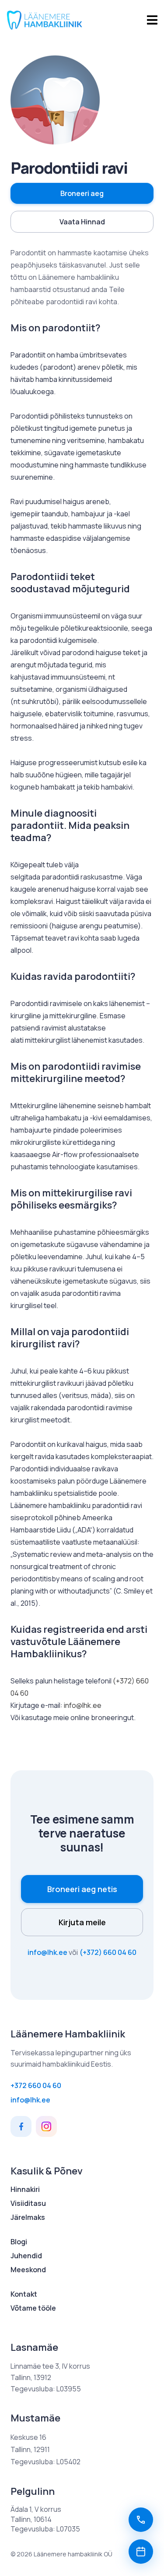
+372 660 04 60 (36, 2085)
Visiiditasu (28, 2203)
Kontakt (24, 2294)
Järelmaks (28, 2217)
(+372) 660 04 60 (108, 1952)
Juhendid (26, 2256)
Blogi (19, 2242)
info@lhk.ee (83, 1705)
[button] (82, 193)
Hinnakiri (25, 2189)
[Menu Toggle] (152, 20)
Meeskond (28, 2270)
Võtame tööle (33, 2308)
